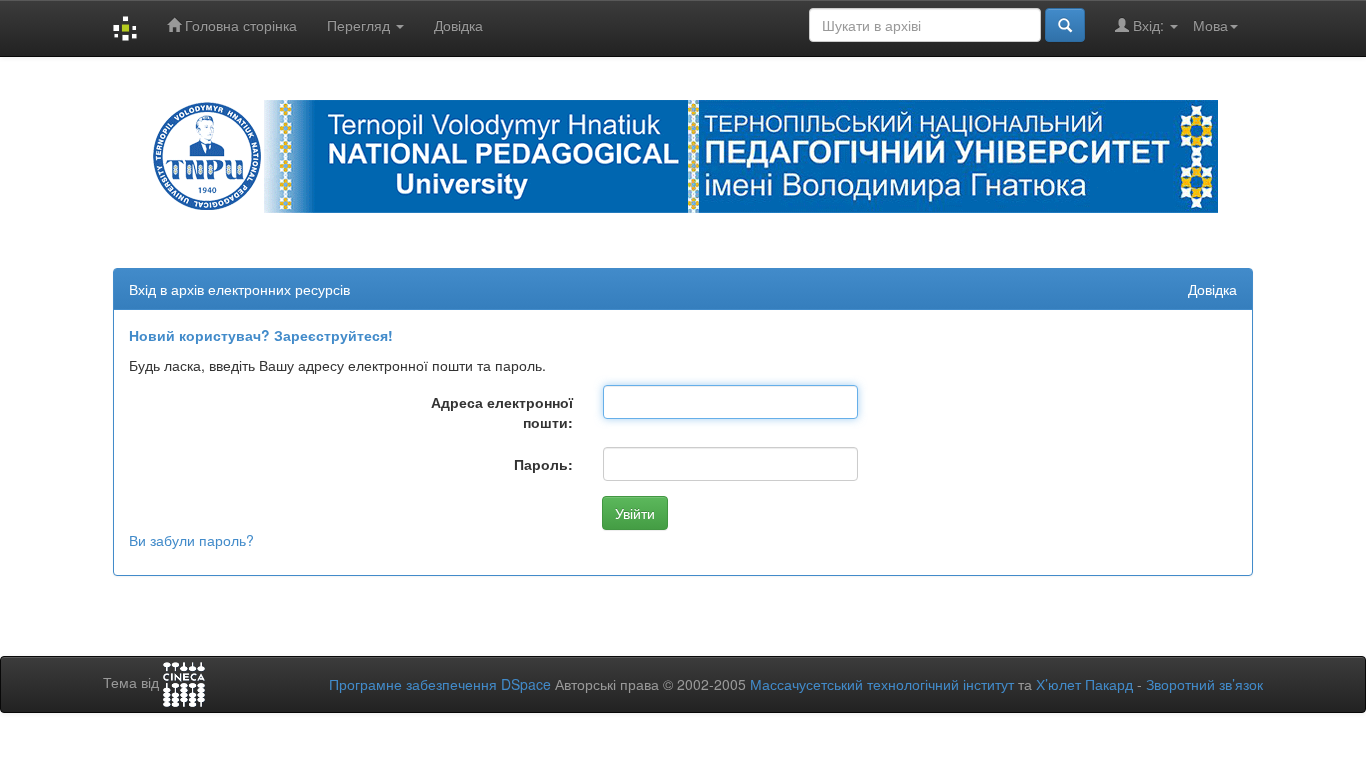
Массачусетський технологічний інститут (882, 684)
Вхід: (1148, 25)
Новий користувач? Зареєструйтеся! (261, 335)
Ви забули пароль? (191, 540)
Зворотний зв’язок (1204, 684)
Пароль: (543, 464)
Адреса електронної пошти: (502, 412)
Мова (1210, 25)
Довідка (458, 25)
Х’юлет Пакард (1084, 684)
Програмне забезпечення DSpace (440, 684)
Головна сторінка (239, 25)
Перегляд (360, 25)
